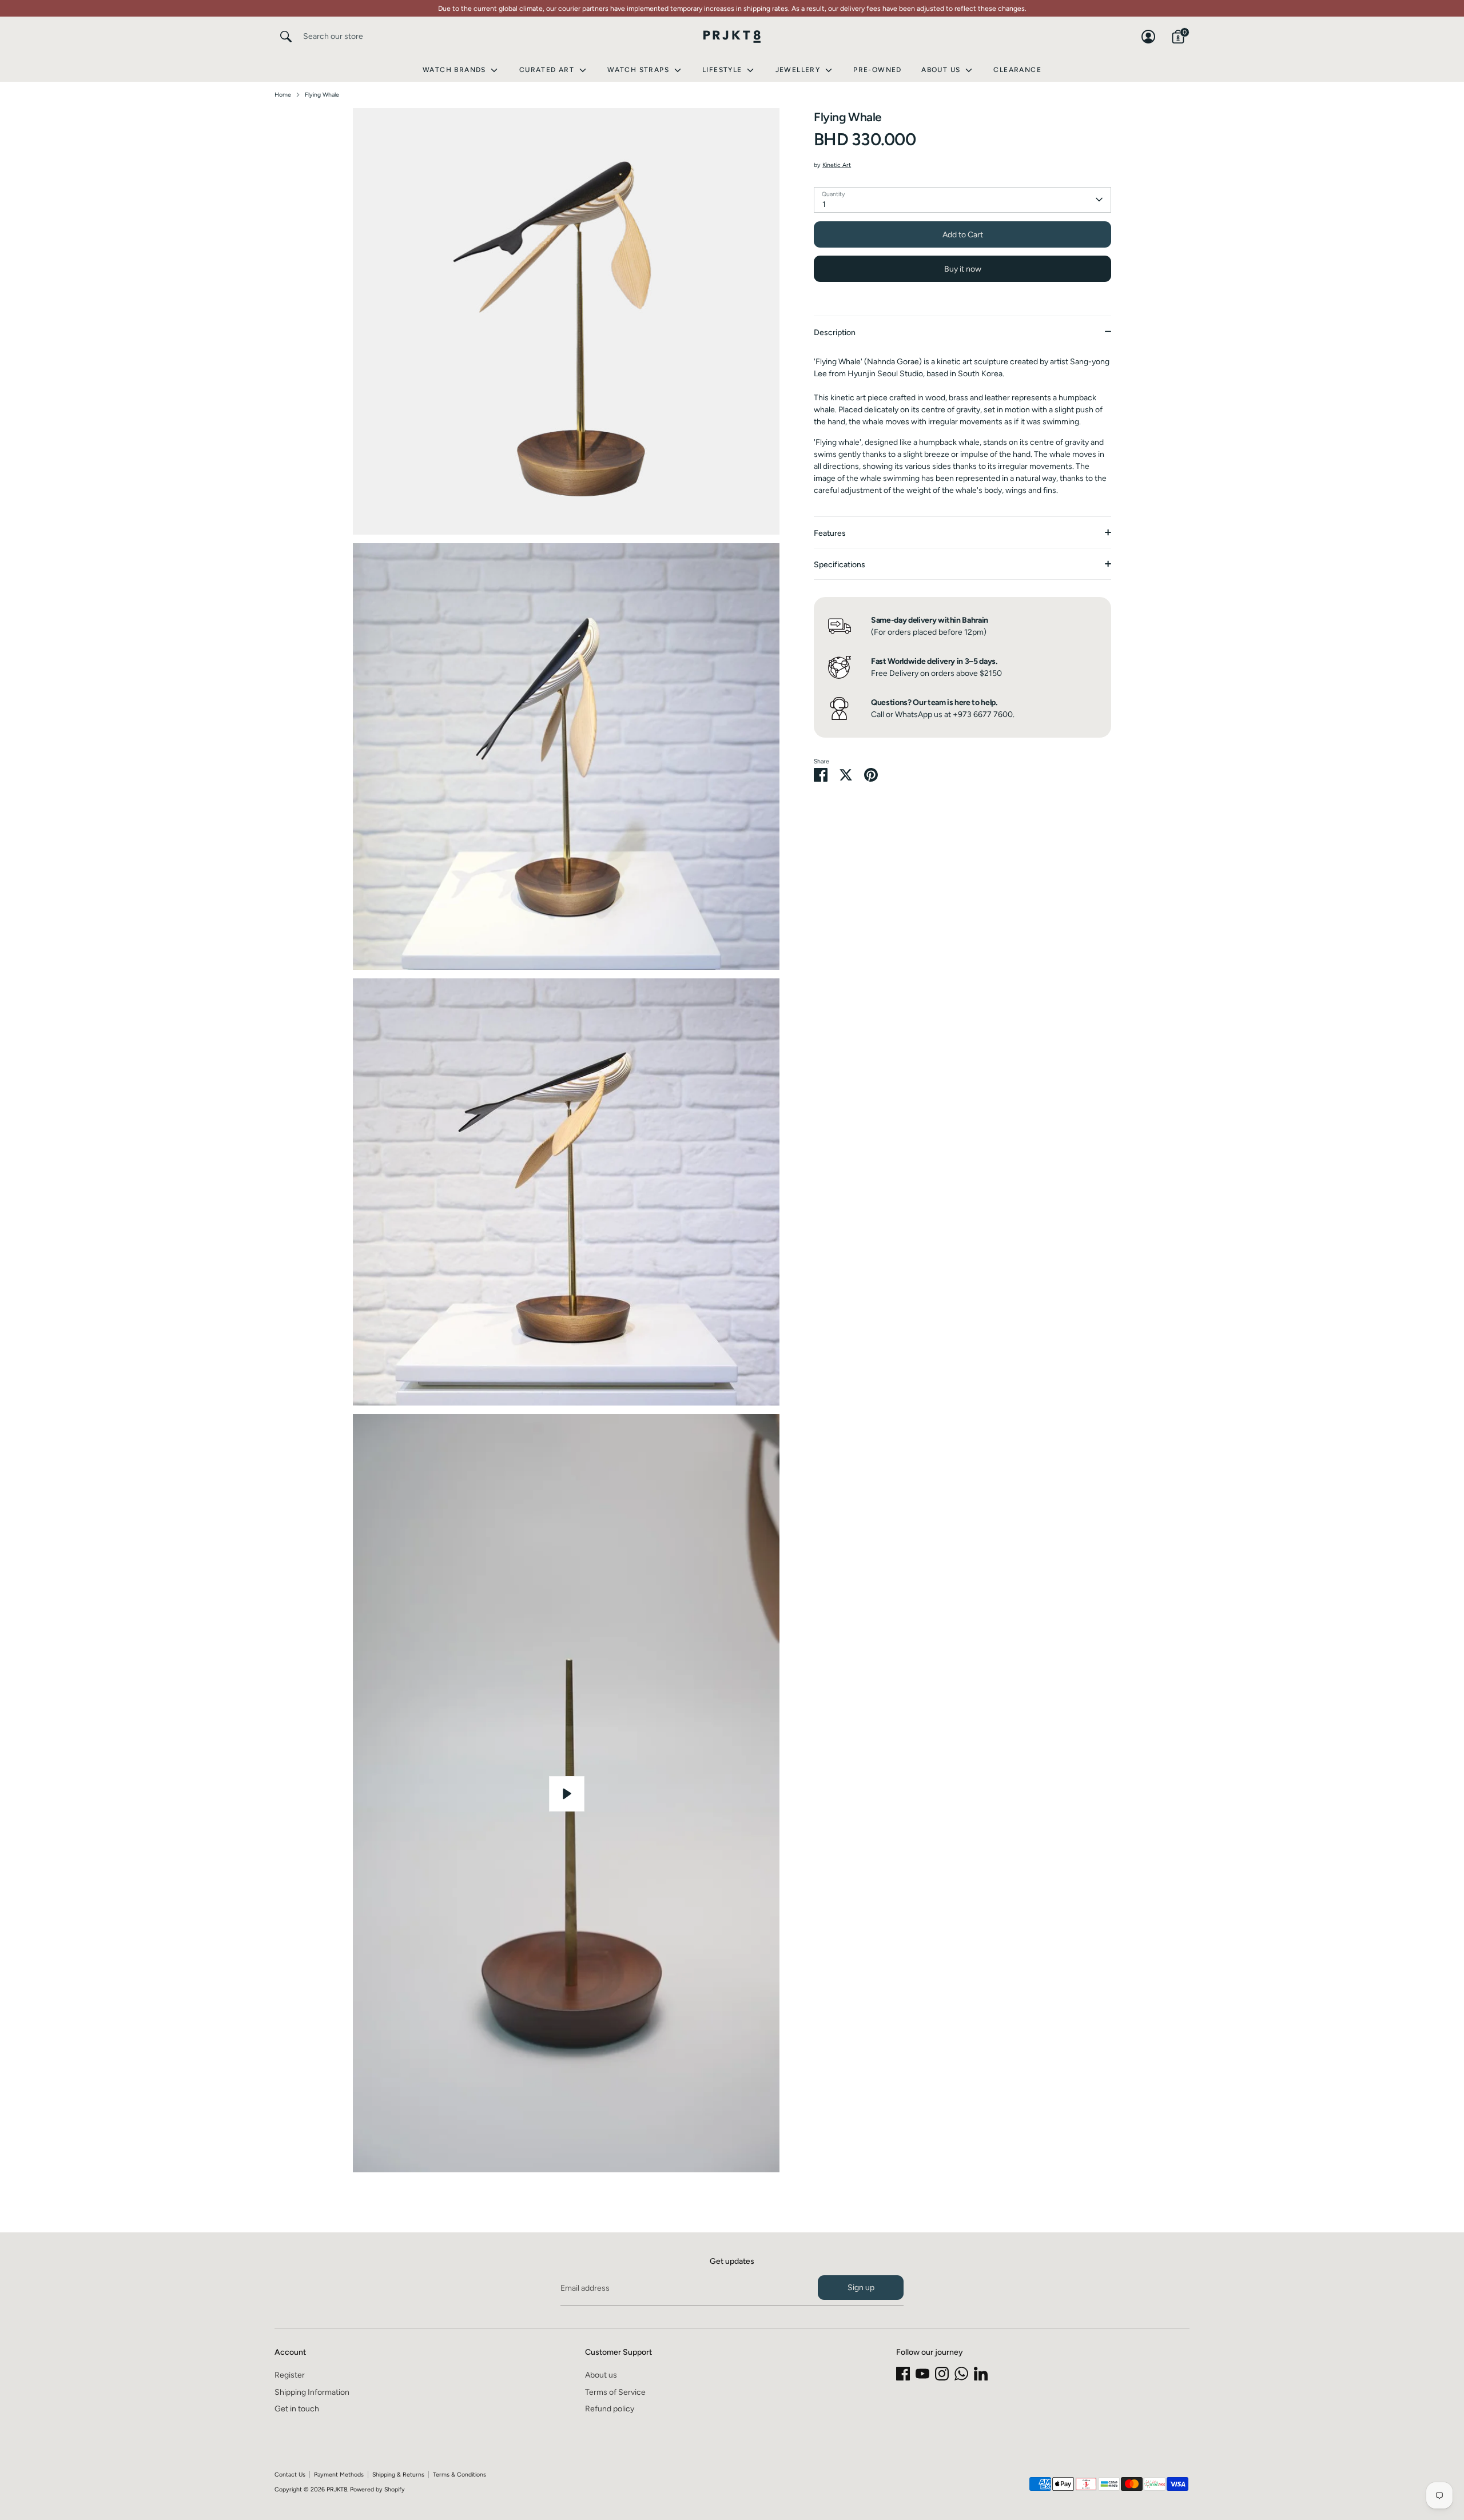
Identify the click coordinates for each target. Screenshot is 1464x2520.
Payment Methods (339, 2475)
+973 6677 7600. (984, 714)
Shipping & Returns (398, 2475)
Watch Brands (455, 70)
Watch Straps (639, 70)
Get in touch (297, 2409)
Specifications (840, 565)
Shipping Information (312, 2392)
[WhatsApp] (961, 2374)
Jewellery (799, 70)
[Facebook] (903, 2374)
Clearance (1017, 70)
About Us (942, 70)
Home (283, 95)
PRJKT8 (337, 2489)
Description (835, 333)
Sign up (861, 2288)
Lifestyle (723, 70)
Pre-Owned (878, 70)
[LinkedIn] (981, 2374)
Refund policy (610, 2409)
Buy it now (963, 268)
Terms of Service (615, 2392)
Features (830, 533)
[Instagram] (942, 2374)
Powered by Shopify (377, 2489)
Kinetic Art (837, 165)
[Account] (1148, 37)
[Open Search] (286, 37)
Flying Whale (322, 95)
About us (601, 2375)
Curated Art (548, 70)
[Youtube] (922, 2374)
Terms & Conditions (460, 2475)
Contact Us (290, 2475)
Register (290, 2375)
